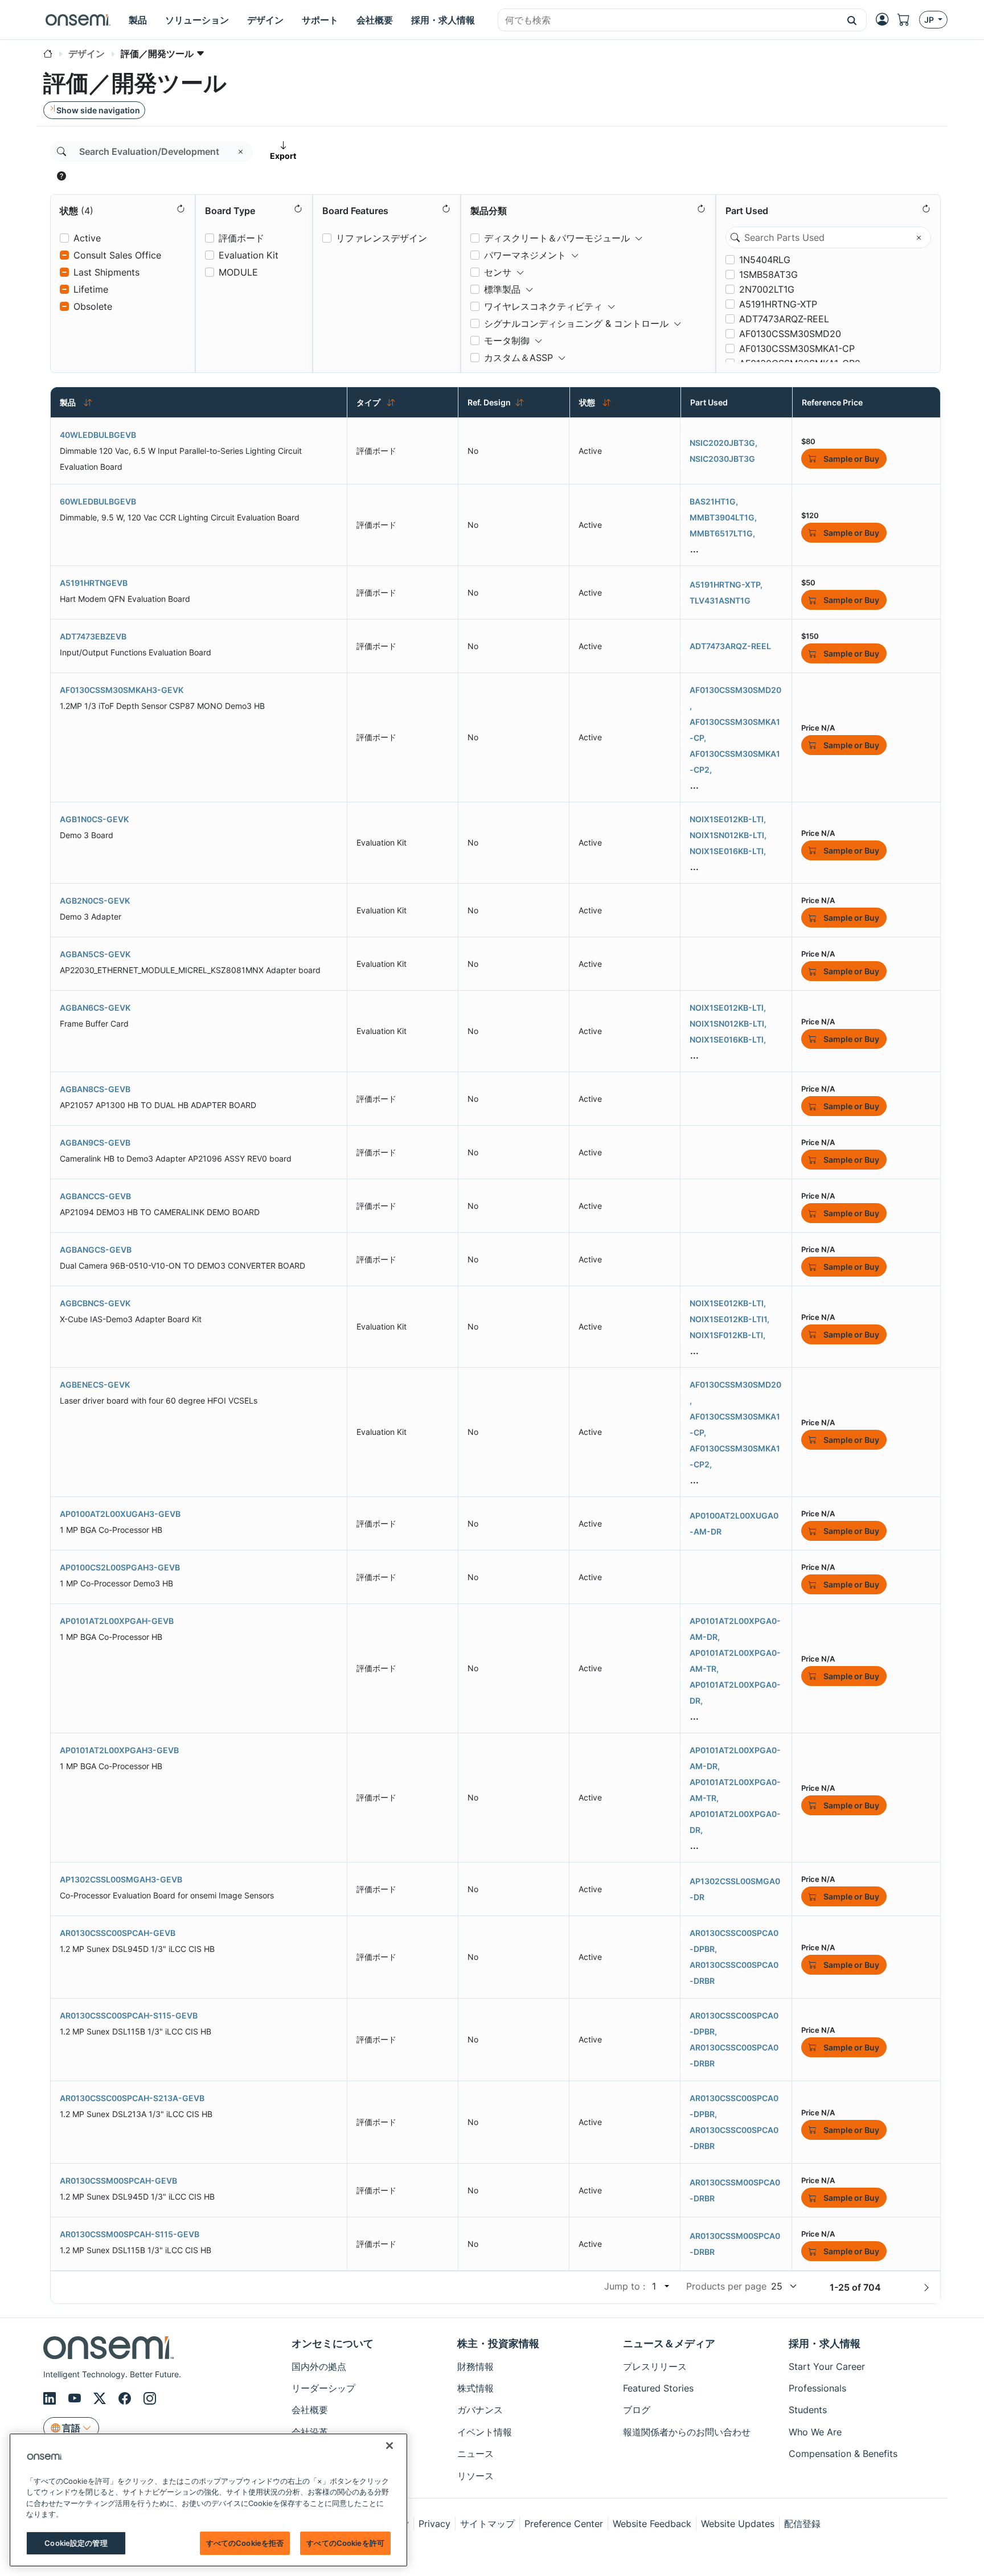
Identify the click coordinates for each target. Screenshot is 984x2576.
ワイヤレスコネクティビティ (543, 306)
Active (87, 238)
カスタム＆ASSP (518, 358)
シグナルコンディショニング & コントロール (576, 323)
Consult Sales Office (117, 255)
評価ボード (241, 238)
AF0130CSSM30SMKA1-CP (797, 348)
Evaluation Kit (249, 255)
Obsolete (93, 306)
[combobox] (668, 20)
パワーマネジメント (525, 255)
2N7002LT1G (767, 289)
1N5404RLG (765, 260)
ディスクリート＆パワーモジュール (557, 238)
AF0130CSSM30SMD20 (790, 334)
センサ (498, 272)
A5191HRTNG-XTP (778, 304)
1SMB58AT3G (768, 274)
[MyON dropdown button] (885, 19)
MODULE (238, 272)
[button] (852, 20)
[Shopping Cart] (908, 20)
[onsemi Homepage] (78, 20)
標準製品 (502, 289)
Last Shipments (106, 272)
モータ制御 (507, 341)
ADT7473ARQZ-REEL (784, 319)
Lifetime (91, 289)
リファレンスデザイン (382, 238)
